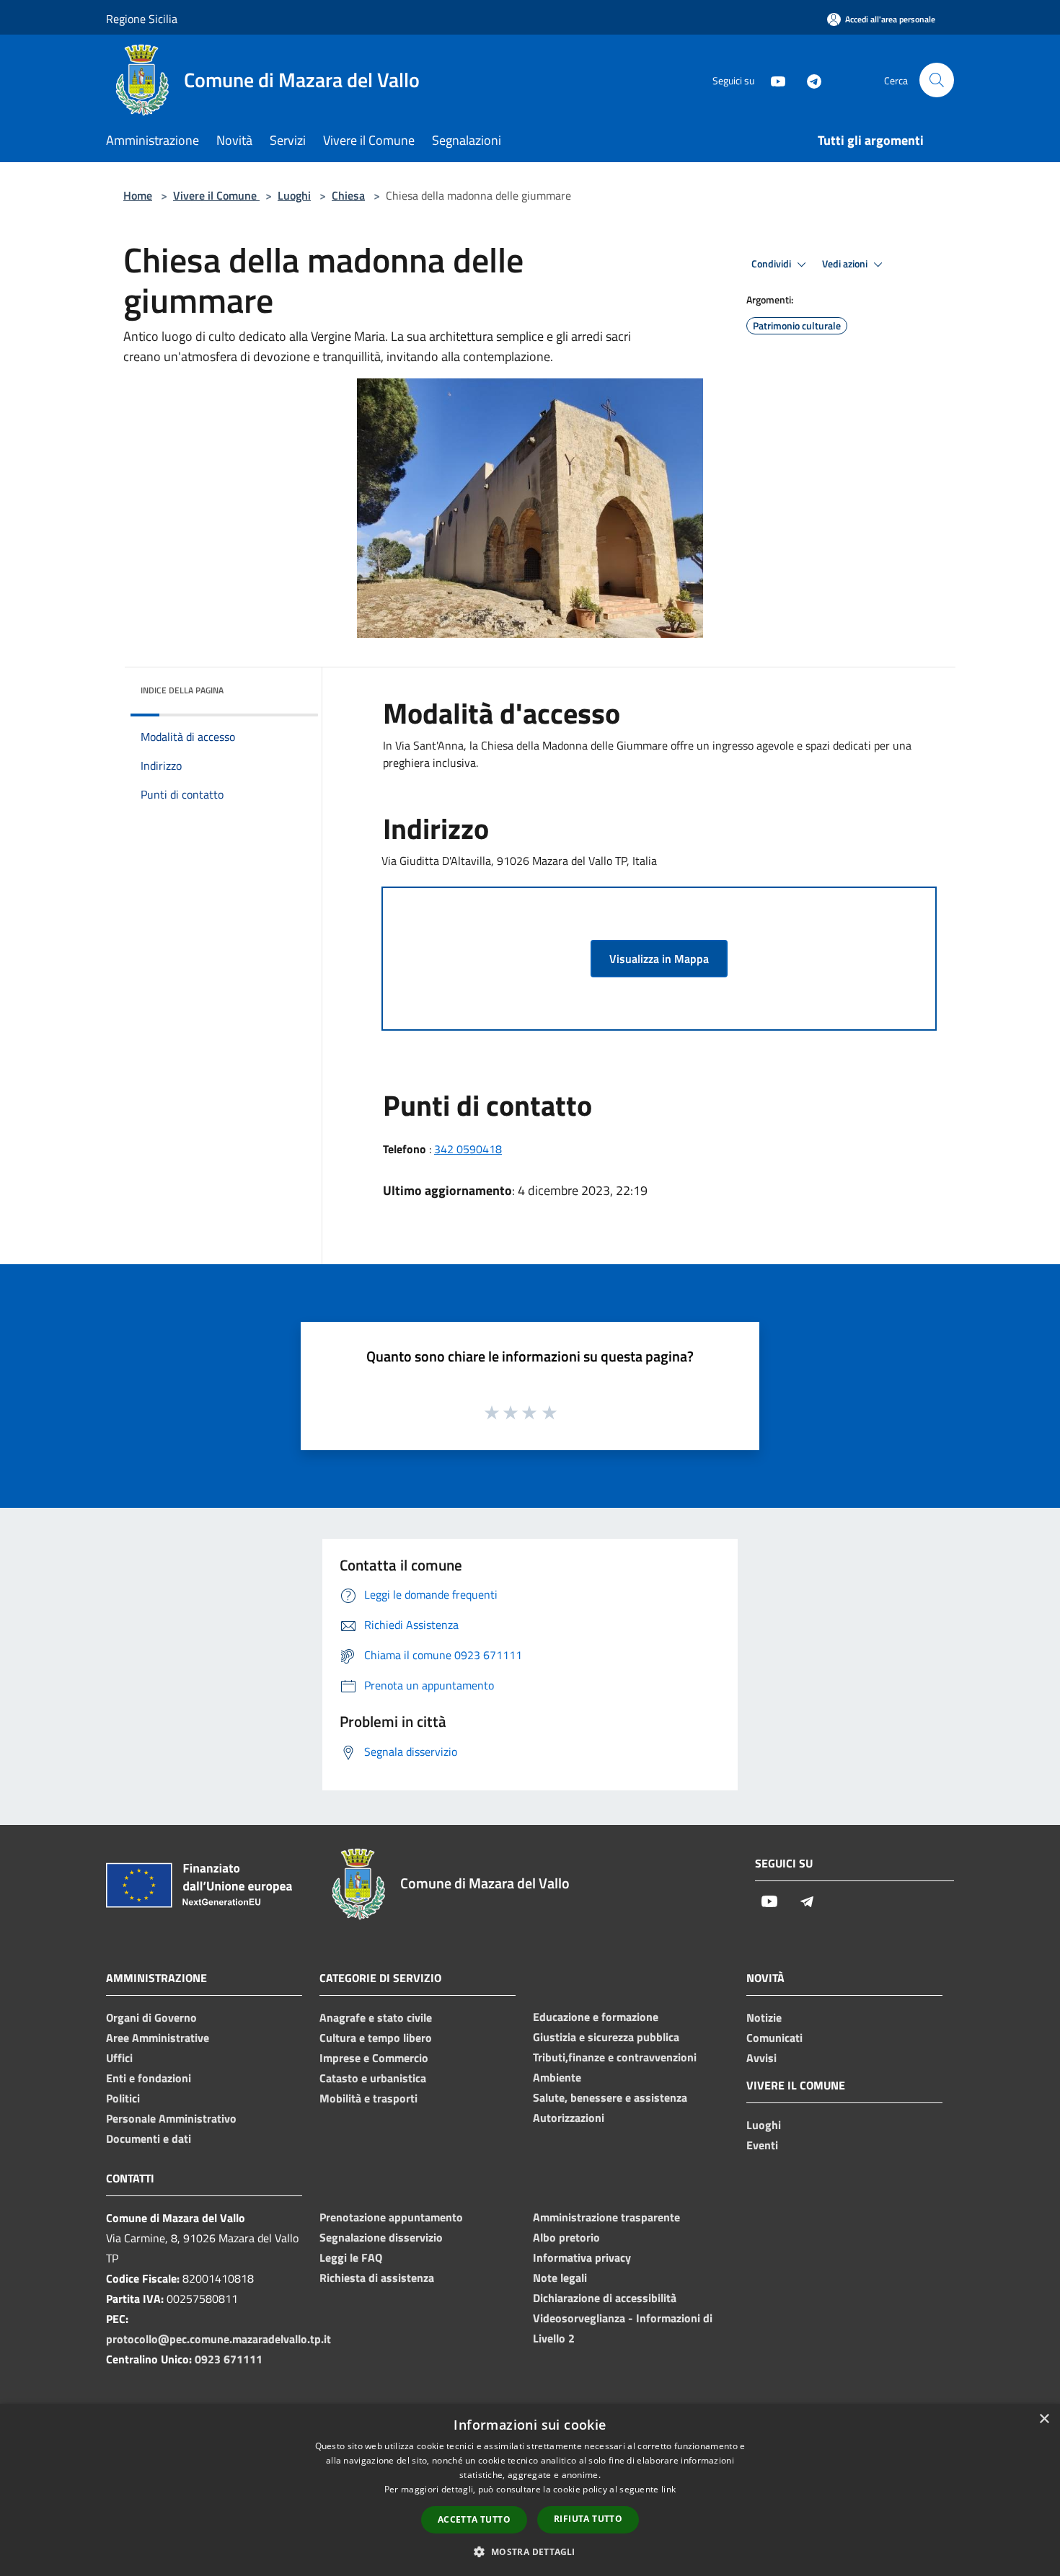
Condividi (772, 264)
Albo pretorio (566, 2237)
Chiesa (348, 195)
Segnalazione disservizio (381, 2237)
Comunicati (774, 2038)
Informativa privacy (582, 2257)
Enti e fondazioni (149, 2078)
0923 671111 (229, 2359)
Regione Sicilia (142, 19)
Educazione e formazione (596, 2017)
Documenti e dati (149, 2138)
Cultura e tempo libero (376, 2038)
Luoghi (294, 195)
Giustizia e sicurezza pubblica (606, 2037)
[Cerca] (937, 80)
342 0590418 (468, 1149)
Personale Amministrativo (171, 2118)
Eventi (762, 2145)
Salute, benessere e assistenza (610, 2097)
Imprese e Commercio (374, 2058)
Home (138, 195)
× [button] (1044, 2419)
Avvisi (761, 2058)
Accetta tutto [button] (474, 2519)
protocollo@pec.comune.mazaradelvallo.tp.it (218, 2339)
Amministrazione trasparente (606, 2217)
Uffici (119, 2058)
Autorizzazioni (569, 2118)
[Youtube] (772, 80)
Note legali (560, 2278)
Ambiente (557, 2077)
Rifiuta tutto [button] (588, 2519)
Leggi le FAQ (351, 2257)
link (668, 2489)
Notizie (764, 2017)
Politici (123, 2098)
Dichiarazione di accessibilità (605, 2298)
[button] (530, 2551)
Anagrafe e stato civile (376, 2017)
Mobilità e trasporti (368, 2098)
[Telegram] (808, 80)
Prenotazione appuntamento (391, 2217)
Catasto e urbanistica (373, 2078)
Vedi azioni (846, 264)
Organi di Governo (151, 2017)
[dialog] (530, 2490)
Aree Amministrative (158, 2038)
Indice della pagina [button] (182, 690)
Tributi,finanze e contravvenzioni (615, 2057)
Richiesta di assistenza (377, 2278)
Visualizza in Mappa (659, 959)
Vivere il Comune (216, 195)
